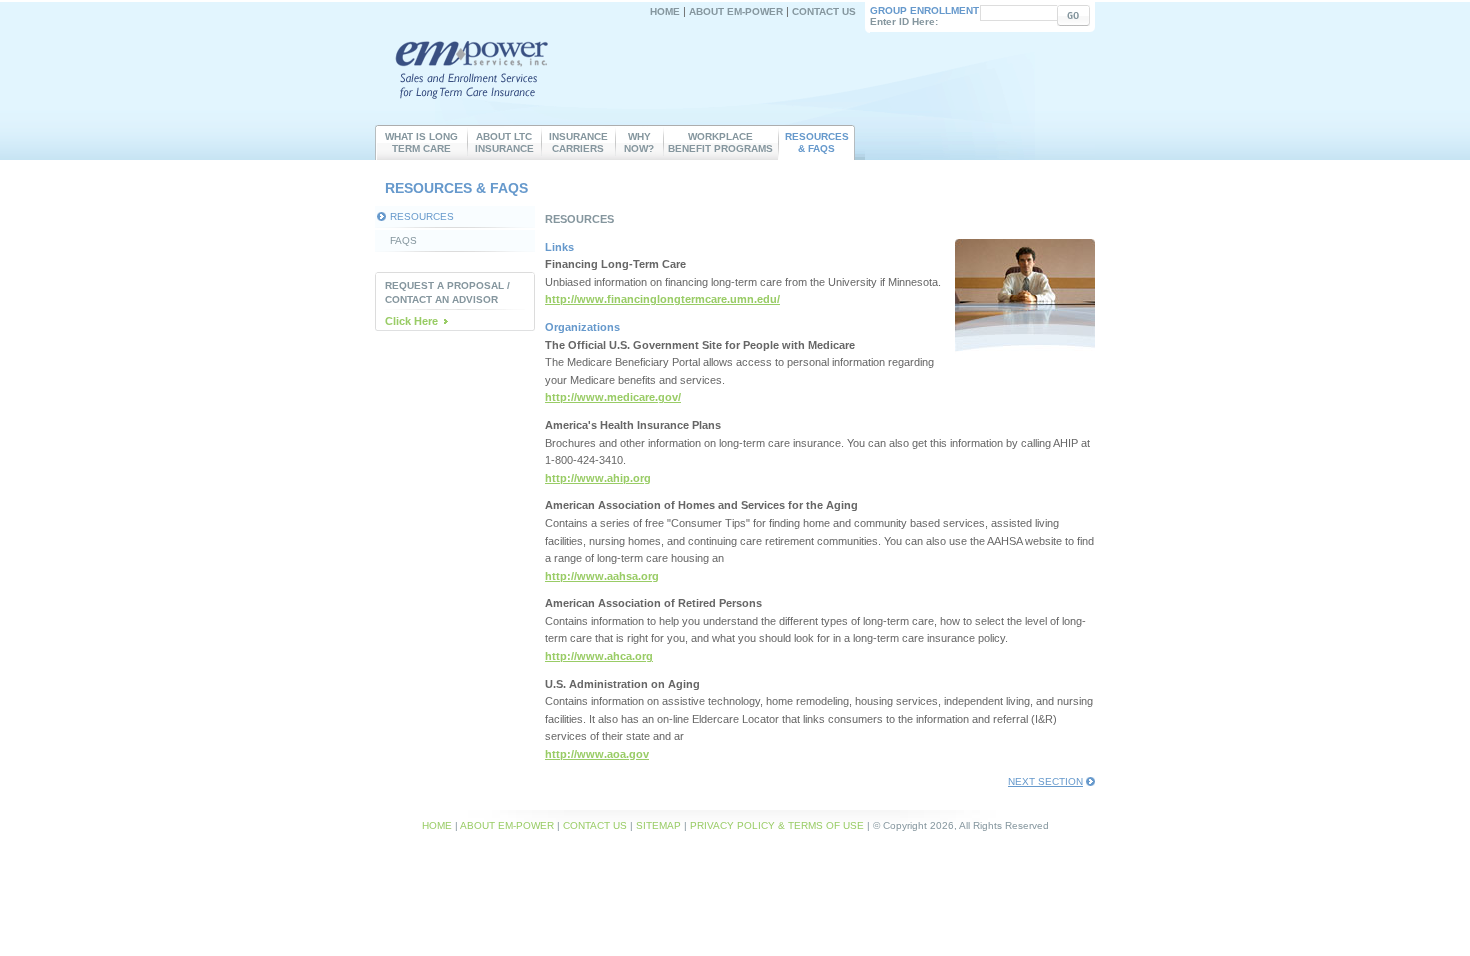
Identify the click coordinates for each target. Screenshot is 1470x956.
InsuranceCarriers (578, 142)
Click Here (411, 321)
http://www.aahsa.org (602, 576)
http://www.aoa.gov (597, 754)
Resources (422, 216)
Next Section (1045, 781)
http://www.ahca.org (599, 656)
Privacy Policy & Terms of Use (777, 825)
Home (665, 11)
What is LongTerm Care (421, 142)
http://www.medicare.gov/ (613, 397)
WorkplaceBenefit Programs (720, 142)
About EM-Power (736, 11)
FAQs (403, 240)
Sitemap (658, 825)
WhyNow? (639, 142)
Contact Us (824, 11)
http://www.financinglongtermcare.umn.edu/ (662, 299)
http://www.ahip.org (598, 478)
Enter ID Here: (924, 16)
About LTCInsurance (504, 142)
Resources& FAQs (817, 142)
